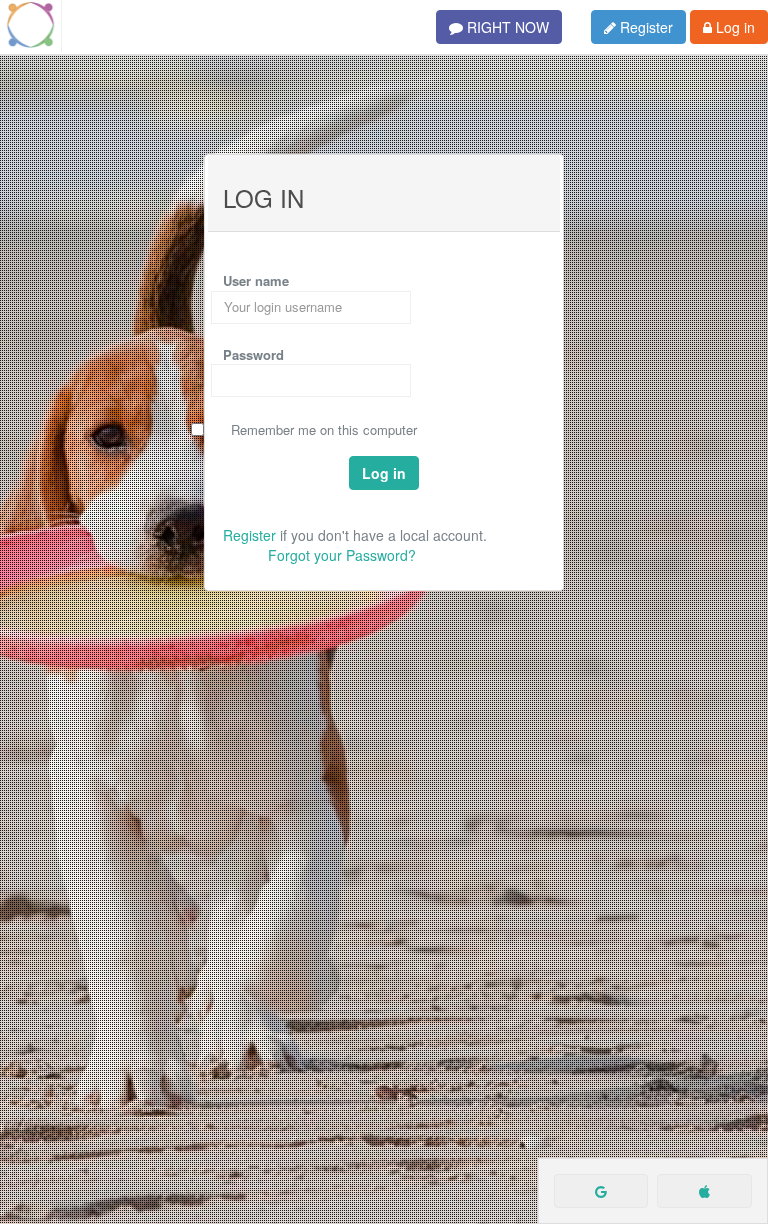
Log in (733, 27)
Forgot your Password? (342, 555)
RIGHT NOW (506, 27)
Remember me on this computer (324, 430)
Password (253, 354)
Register (644, 27)
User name (256, 280)
